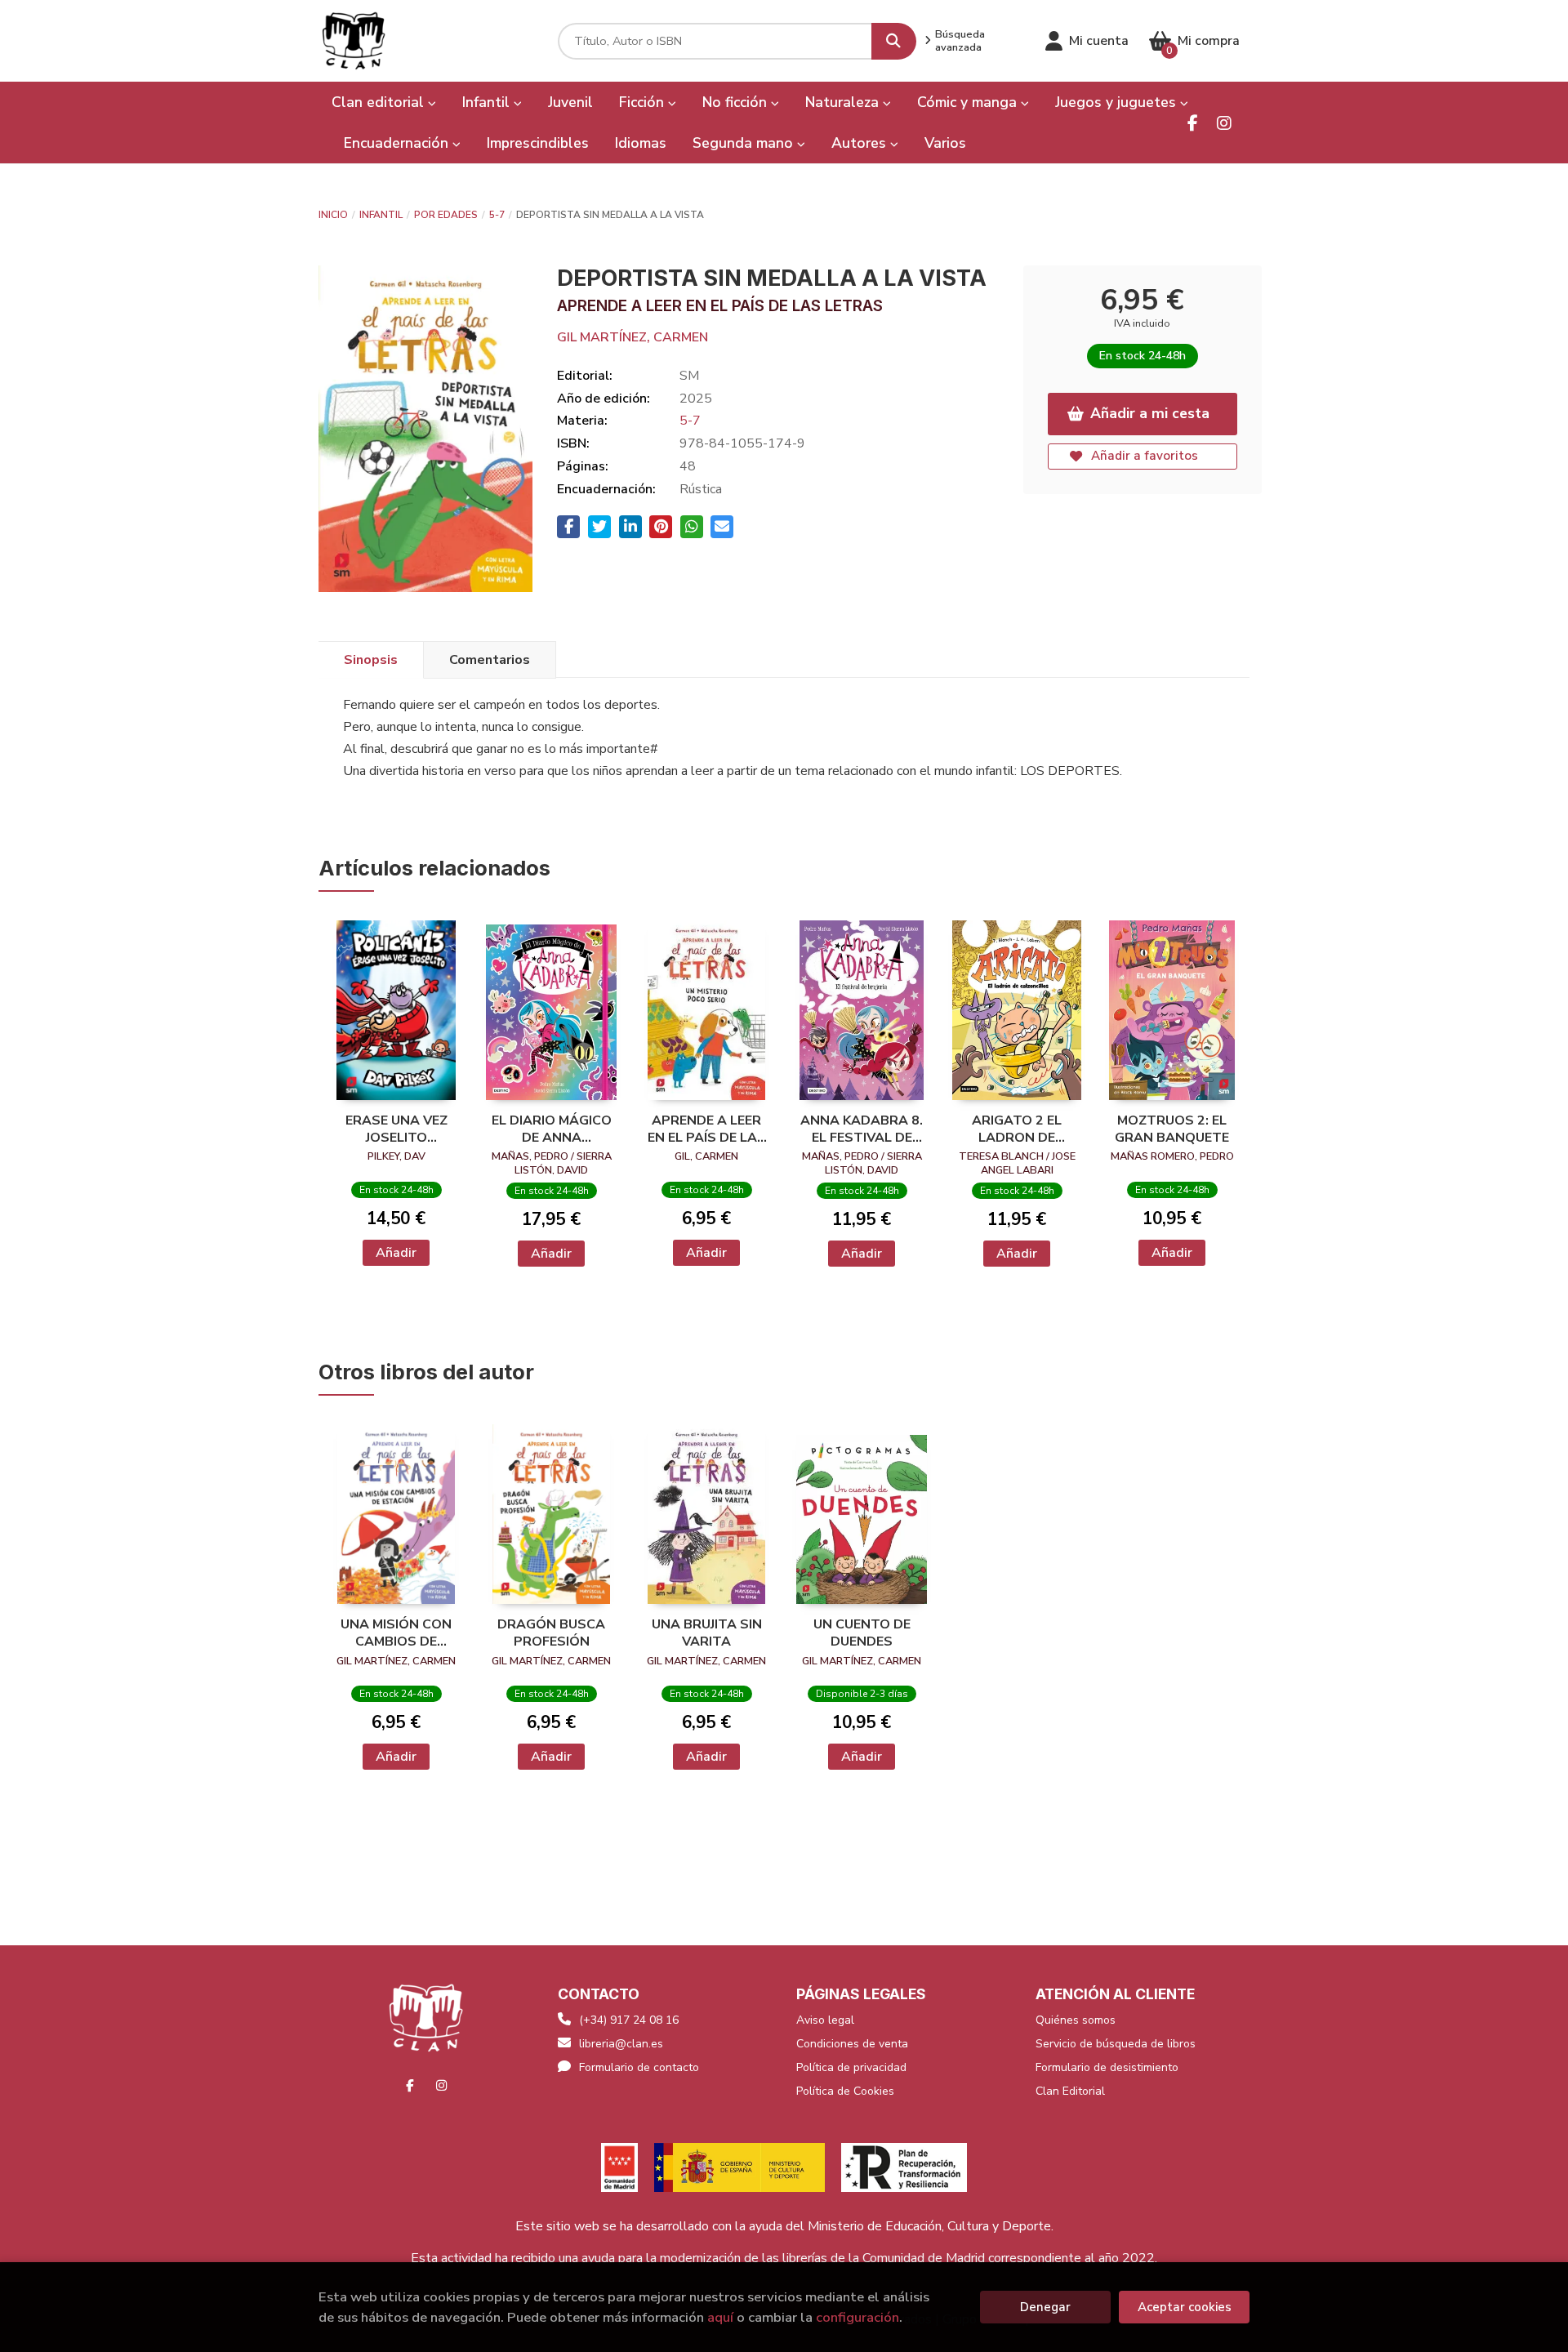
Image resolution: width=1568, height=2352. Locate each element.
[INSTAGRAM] (1224, 123)
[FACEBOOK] (1193, 123)
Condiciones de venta (852, 2044)
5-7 (497, 215)
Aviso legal (825, 2020)
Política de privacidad (851, 2067)
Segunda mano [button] (745, 143)
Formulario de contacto (639, 2067)
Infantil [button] (488, 102)
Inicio (333, 215)
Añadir (396, 1253)
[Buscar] (894, 41)
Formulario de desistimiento (1107, 2067)
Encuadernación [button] (398, 143)
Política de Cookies (845, 2091)
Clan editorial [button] (380, 102)
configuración (857, 2317)
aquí (720, 2317)
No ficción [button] (737, 102)
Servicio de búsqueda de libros (1116, 2044)
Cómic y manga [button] (969, 102)
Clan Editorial (1070, 2091)
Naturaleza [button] (844, 102)
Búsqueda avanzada (960, 41)
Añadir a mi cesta (1150, 413)
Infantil (381, 215)
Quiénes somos (1076, 2020)
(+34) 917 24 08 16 (629, 2020)
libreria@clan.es (621, 2044)
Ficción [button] (644, 102)
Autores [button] (861, 143)
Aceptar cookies (1185, 2307)
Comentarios (490, 660)
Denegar (1045, 2307)
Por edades (446, 215)
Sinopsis (371, 660)
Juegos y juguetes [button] (1118, 102)
